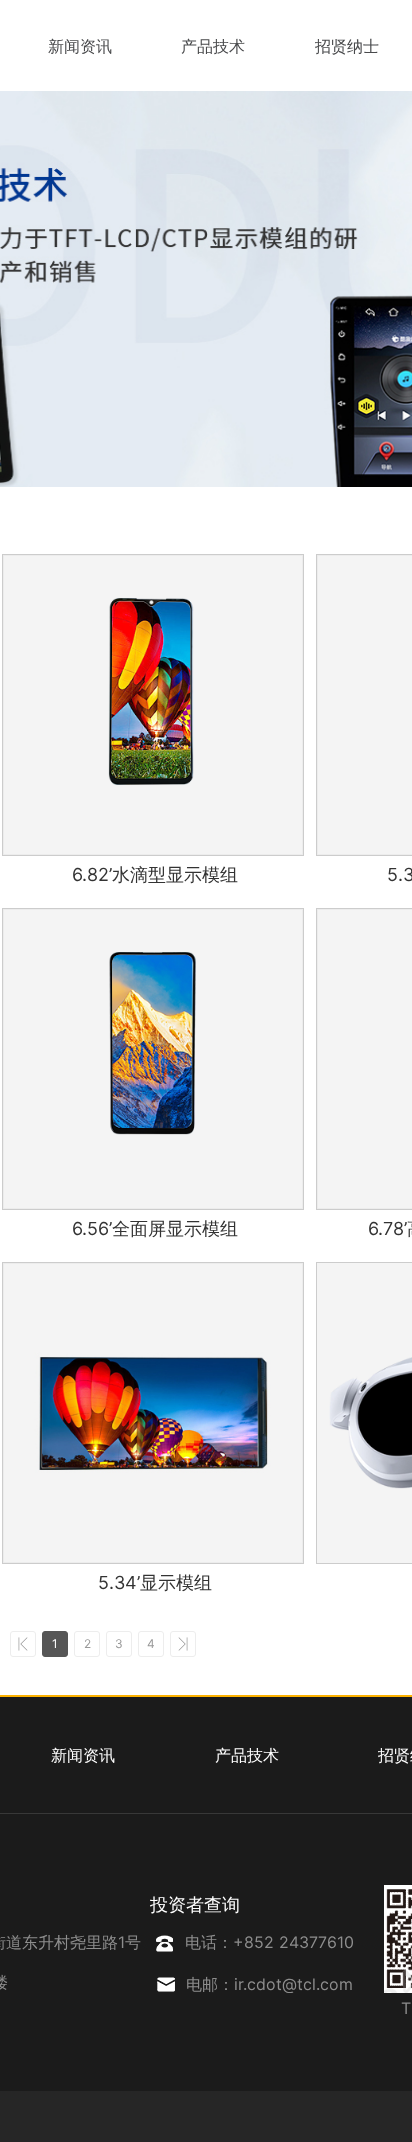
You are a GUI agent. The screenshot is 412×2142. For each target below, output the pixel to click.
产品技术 (213, 46)
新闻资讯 (80, 46)
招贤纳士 (347, 46)
